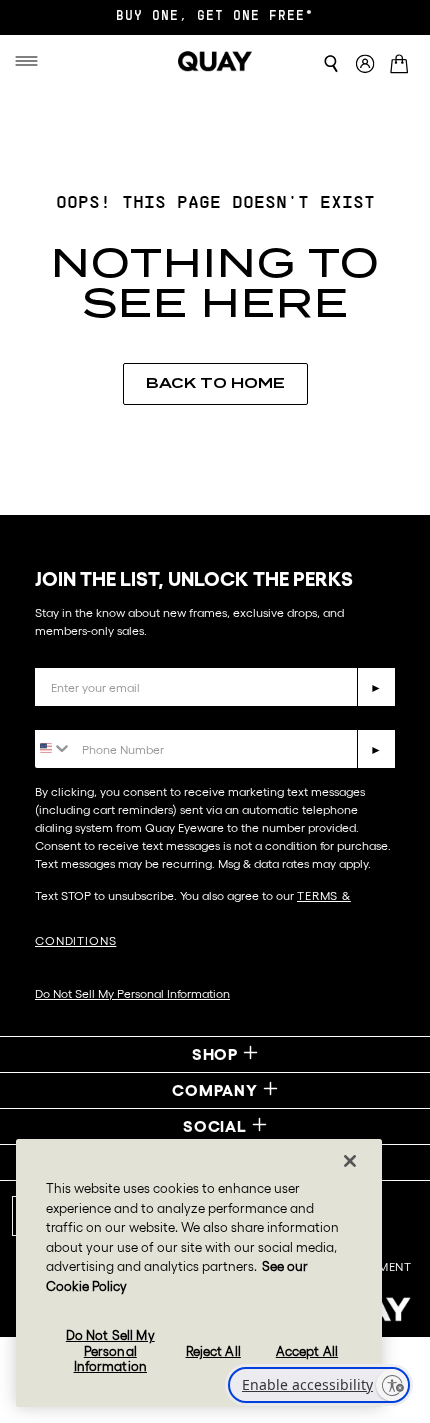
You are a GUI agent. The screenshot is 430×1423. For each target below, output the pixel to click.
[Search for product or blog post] (331, 64)
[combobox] (53, 747)
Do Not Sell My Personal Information (132, 993)
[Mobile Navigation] (34, 61)
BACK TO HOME (215, 383)
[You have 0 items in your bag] (402, 66)
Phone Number (92, 714)
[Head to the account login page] (365, 64)
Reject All (213, 1351)
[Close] (350, 1161)
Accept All (307, 1351)
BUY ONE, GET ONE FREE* (215, 17)
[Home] (215, 61)
